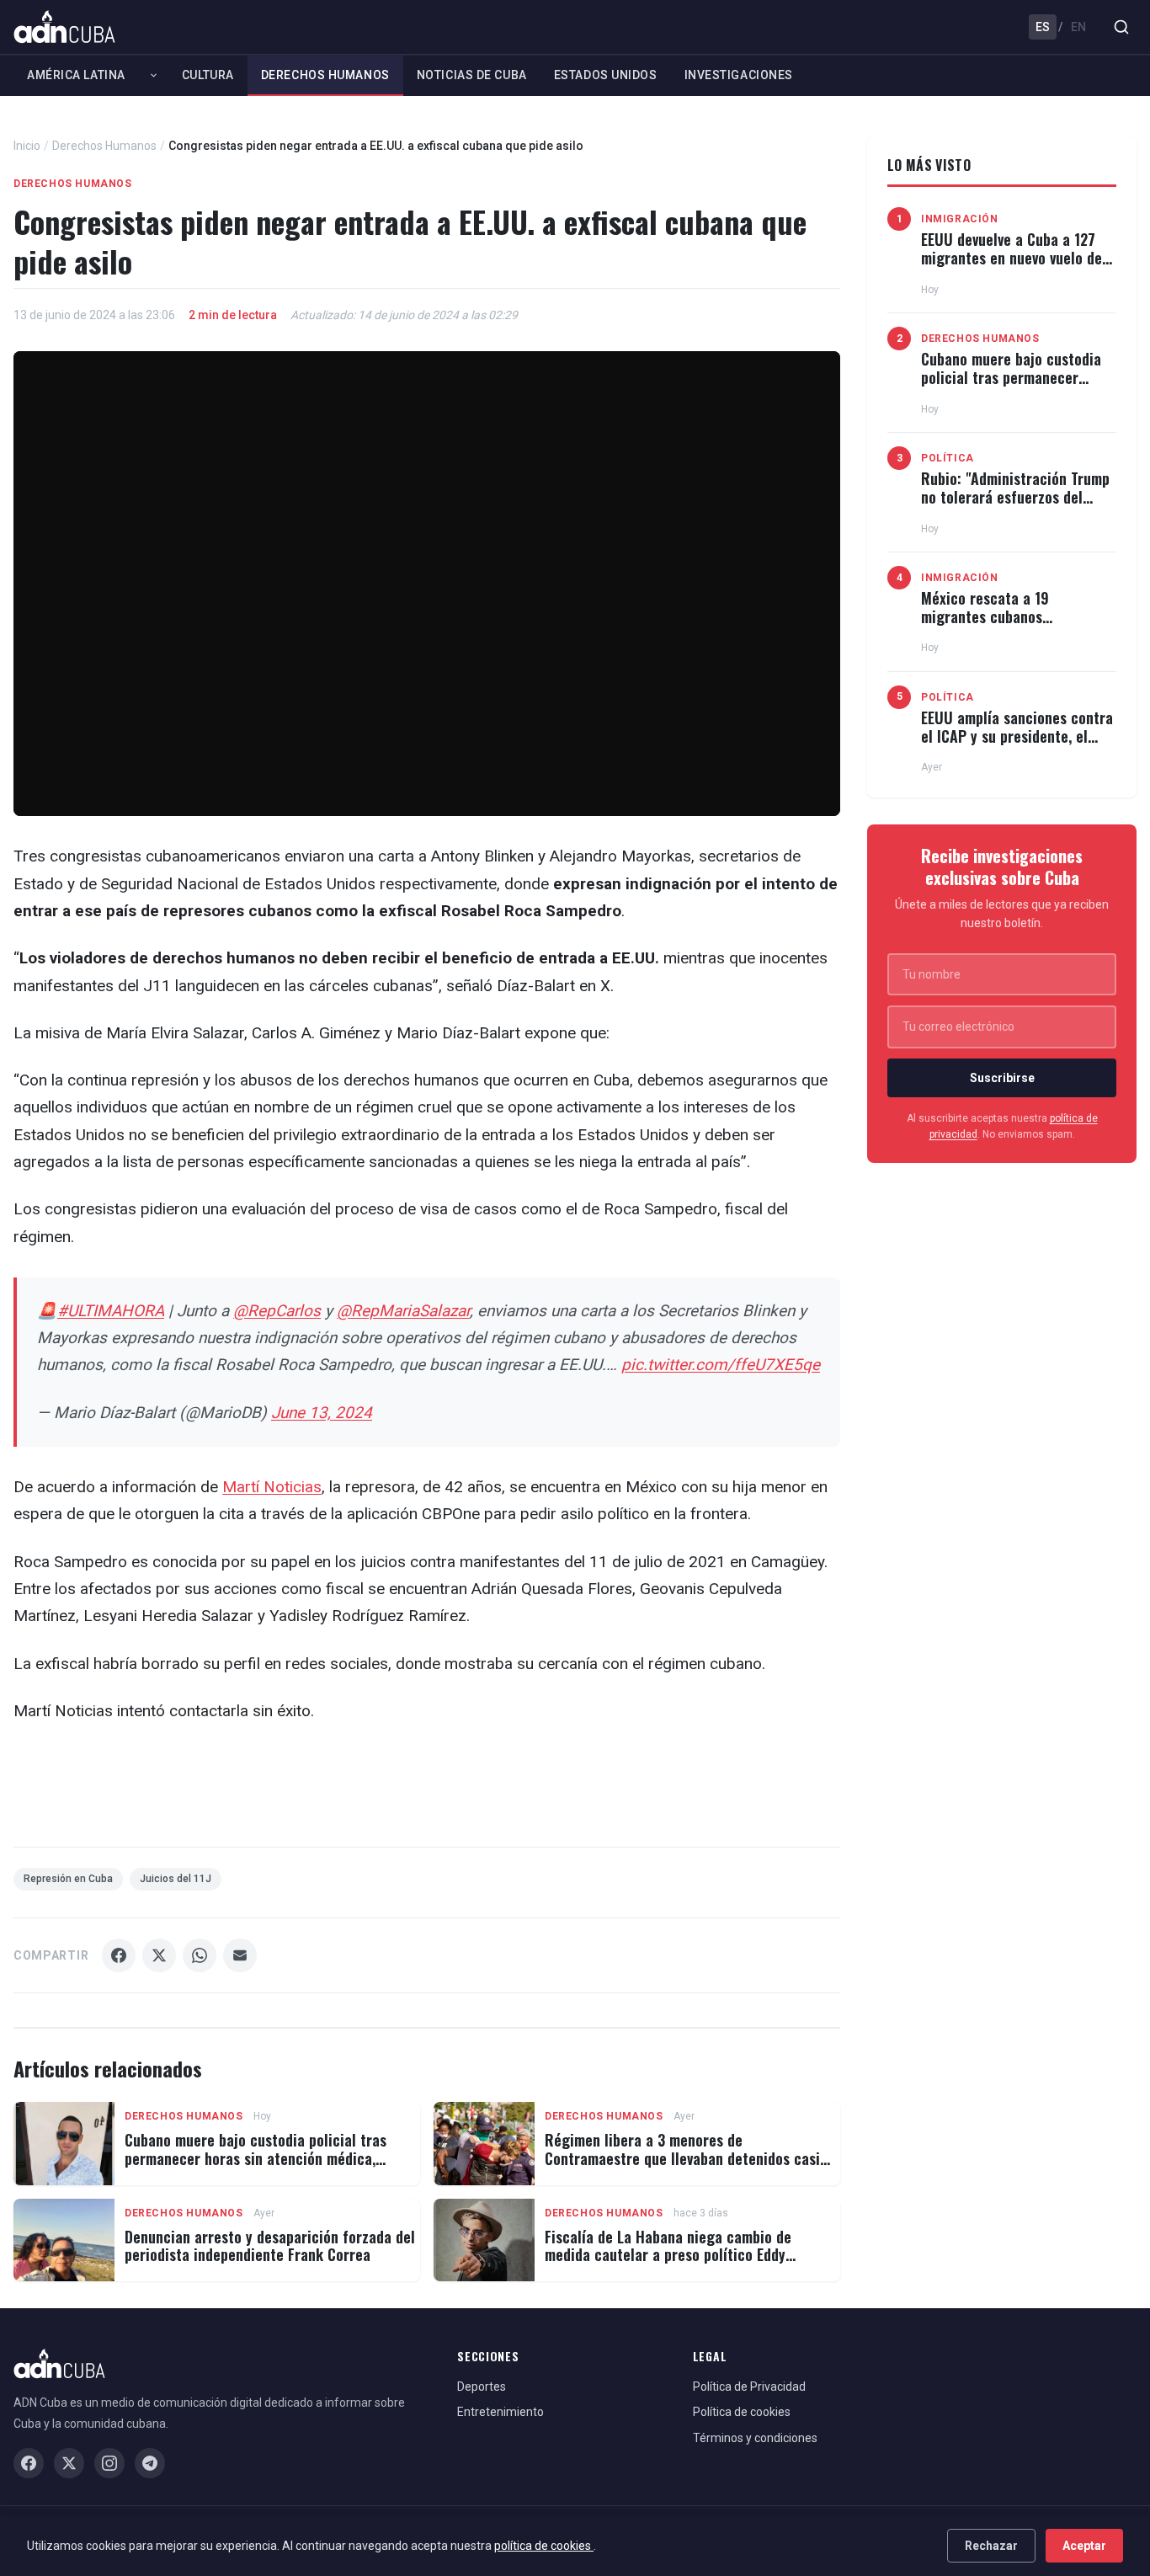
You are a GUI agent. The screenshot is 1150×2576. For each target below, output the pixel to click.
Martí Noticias (272, 1487)
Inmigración (960, 219)
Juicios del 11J (176, 1879)
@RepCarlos (277, 1311)
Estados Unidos (606, 75)
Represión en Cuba (68, 1879)
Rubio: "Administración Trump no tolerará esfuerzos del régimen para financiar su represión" (1015, 506)
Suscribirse (1002, 1078)
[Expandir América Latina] (154, 75)
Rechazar (991, 2546)
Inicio (27, 146)
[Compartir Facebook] (119, 1955)
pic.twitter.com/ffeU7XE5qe (721, 1365)
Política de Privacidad (749, 2387)
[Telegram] (150, 2463)
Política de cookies (742, 2412)
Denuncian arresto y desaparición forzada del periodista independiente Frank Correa (270, 2246)
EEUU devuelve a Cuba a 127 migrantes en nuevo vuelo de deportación (1012, 257)
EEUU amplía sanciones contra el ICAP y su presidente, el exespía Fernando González (1017, 736)
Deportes (482, 2387)
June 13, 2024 (322, 1413)
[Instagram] (109, 2463)
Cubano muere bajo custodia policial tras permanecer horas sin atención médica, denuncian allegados (256, 2158)
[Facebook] (29, 2463)
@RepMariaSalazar (403, 1311)
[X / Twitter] (69, 2463)
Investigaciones (739, 75)
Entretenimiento (500, 2412)
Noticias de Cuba (472, 75)
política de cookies (544, 2546)
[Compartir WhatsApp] (200, 1955)
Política (948, 458)
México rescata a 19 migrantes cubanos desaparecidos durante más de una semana (1018, 625)
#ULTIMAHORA (111, 1311)
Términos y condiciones (755, 2438)
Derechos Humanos (325, 75)
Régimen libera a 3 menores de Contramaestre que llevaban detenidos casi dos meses (682, 2158)
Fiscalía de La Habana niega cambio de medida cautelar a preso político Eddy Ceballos (668, 2255)
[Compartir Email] (240, 1955)
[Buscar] (1121, 27)
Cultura (208, 75)
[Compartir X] (159, 1955)
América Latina (76, 75)
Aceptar (1084, 2546)
